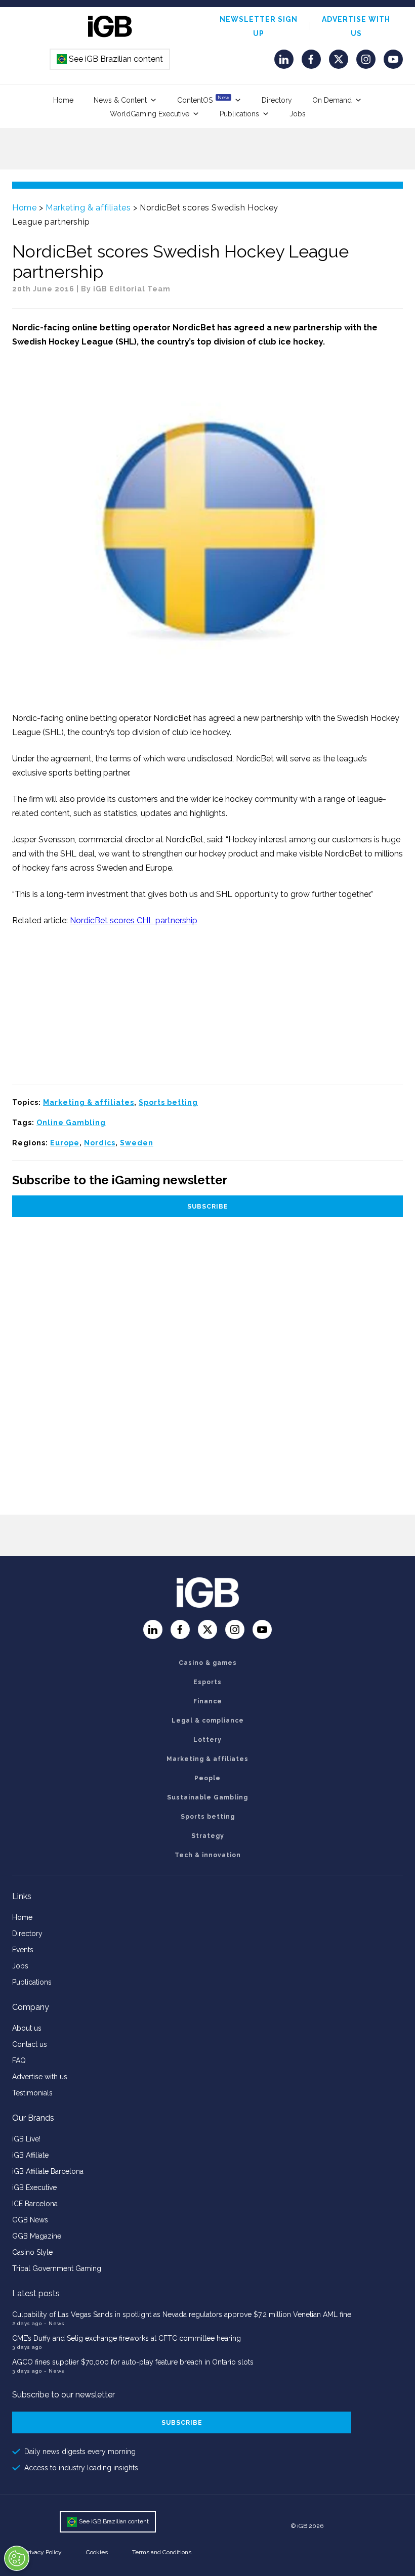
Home (63, 100)
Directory (277, 100)
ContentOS (203, 99)
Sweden (137, 1143)
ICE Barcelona (35, 2204)
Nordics (100, 1143)
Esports (207, 1682)
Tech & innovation (208, 1855)
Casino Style (32, 2252)
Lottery (207, 1740)
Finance (208, 1701)
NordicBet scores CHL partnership (134, 920)
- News (54, 2323)
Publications (239, 114)
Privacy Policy (43, 2552)
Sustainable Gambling (207, 1797)
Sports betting (168, 1102)
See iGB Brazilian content (110, 59)
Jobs (298, 114)
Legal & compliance (208, 1721)
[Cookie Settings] (17, 2558)
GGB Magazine (37, 2236)
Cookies (97, 2552)
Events (23, 1950)
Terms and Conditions (162, 2552)
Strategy (208, 1836)
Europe (65, 1143)
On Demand (332, 100)
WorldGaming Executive (150, 114)
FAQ (19, 2060)
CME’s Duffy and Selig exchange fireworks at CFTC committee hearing (127, 2338)
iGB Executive (34, 2187)
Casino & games (208, 1663)
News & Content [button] (120, 100)
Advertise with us (40, 2077)
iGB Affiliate (30, 2155)
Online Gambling (71, 1123)
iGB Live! (26, 2139)
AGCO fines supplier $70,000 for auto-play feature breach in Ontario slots (133, 2362)
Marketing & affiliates (88, 208)
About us (27, 2028)
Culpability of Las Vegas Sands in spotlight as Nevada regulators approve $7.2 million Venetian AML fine (182, 2314)
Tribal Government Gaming (57, 2268)
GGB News (30, 2220)
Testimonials (32, 2093)
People (207, 1778)
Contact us (30, 2044)
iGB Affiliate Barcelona (48, 2171)
